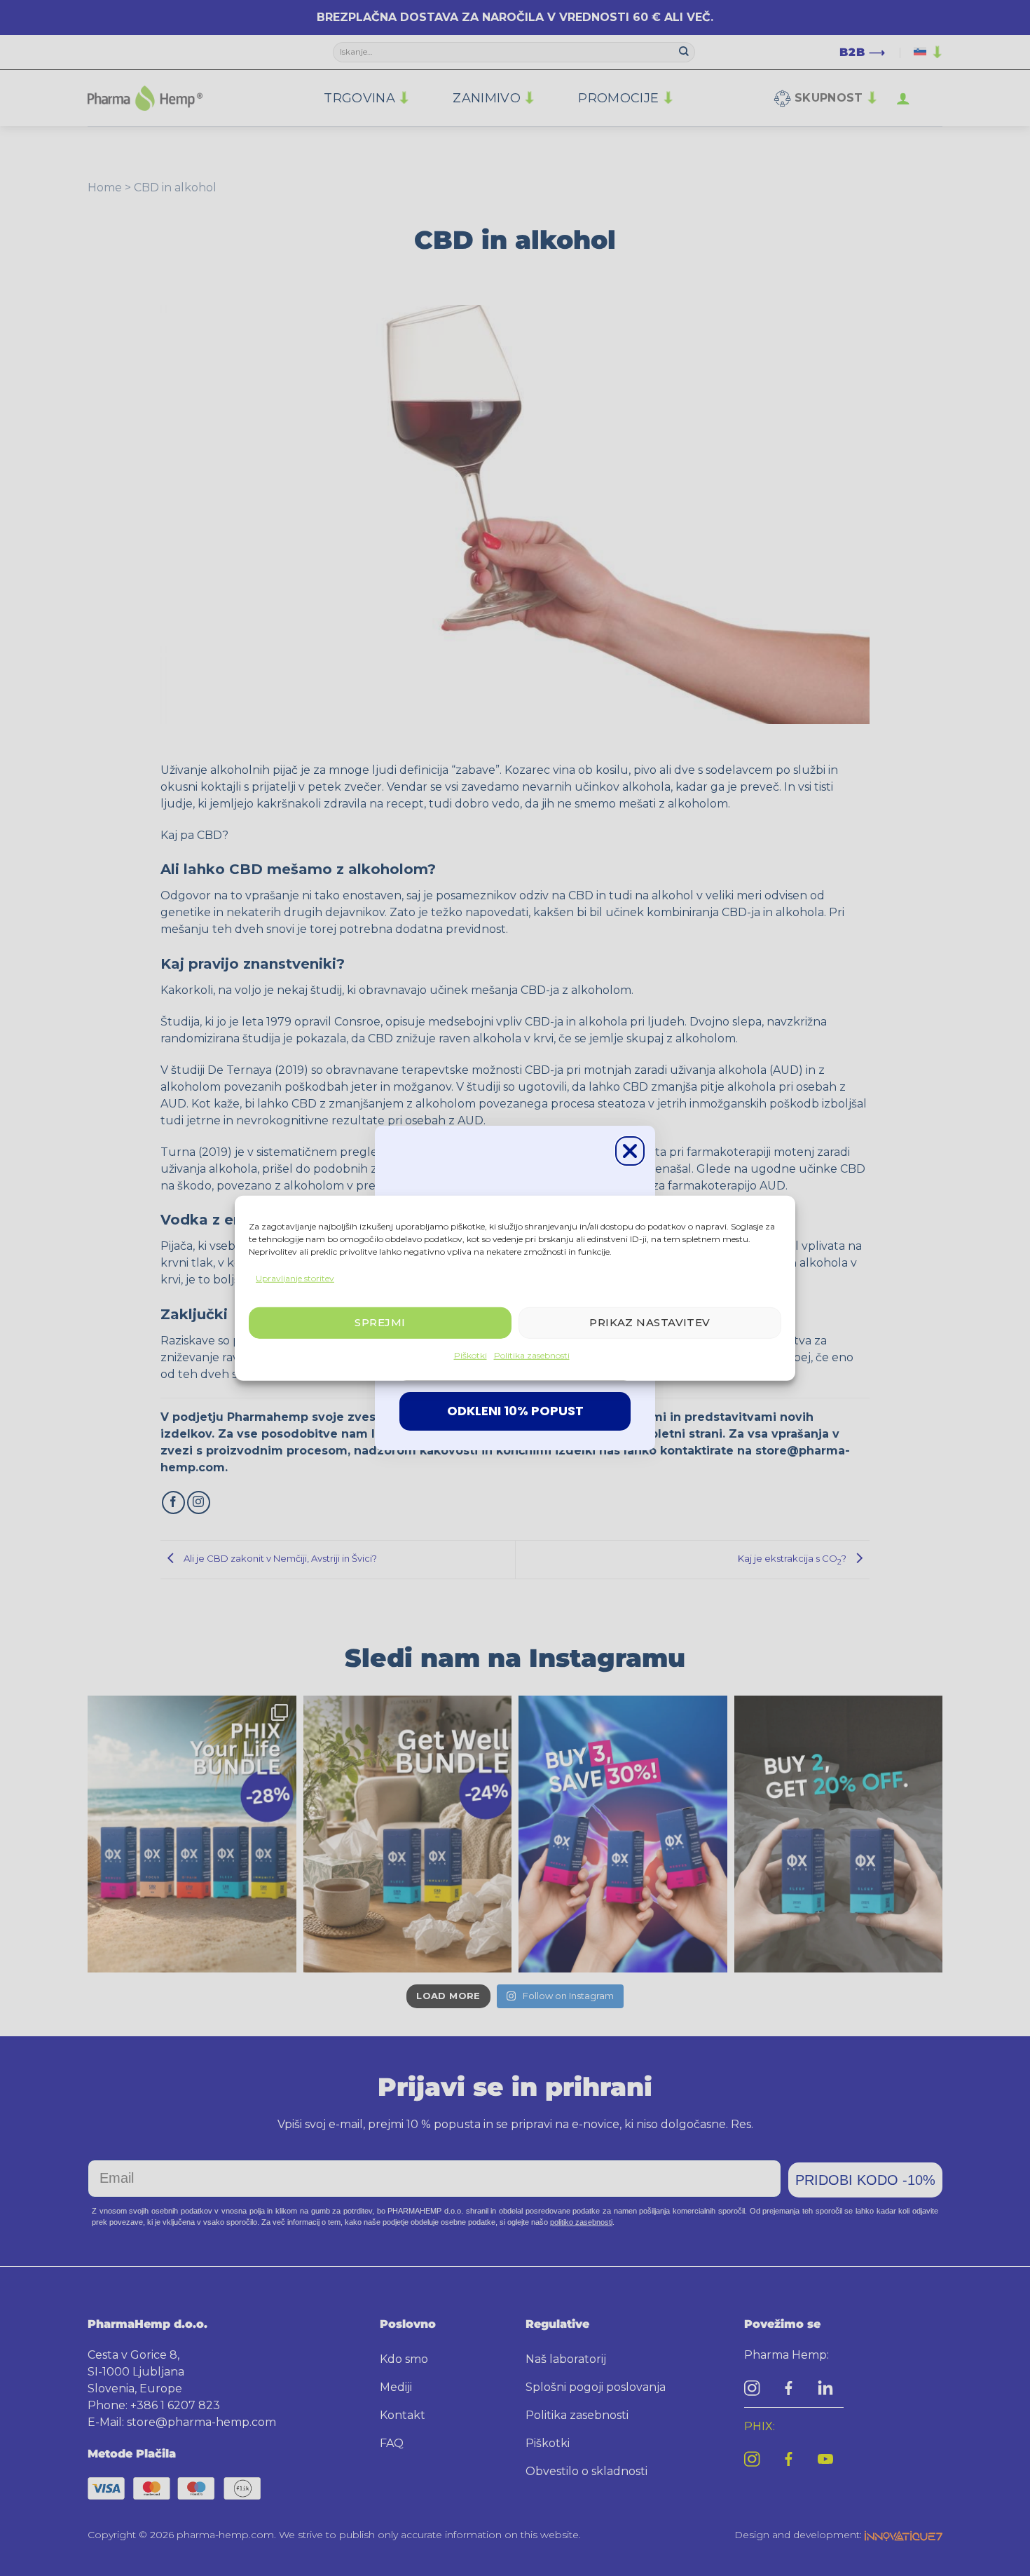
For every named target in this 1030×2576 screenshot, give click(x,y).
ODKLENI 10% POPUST (515, 1411)
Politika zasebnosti (532, 1355)
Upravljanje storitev (295, 1277)
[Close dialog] (630, 1151)
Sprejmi (380, 1322)
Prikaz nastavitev (650, 1322)
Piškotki (471, 1355)
